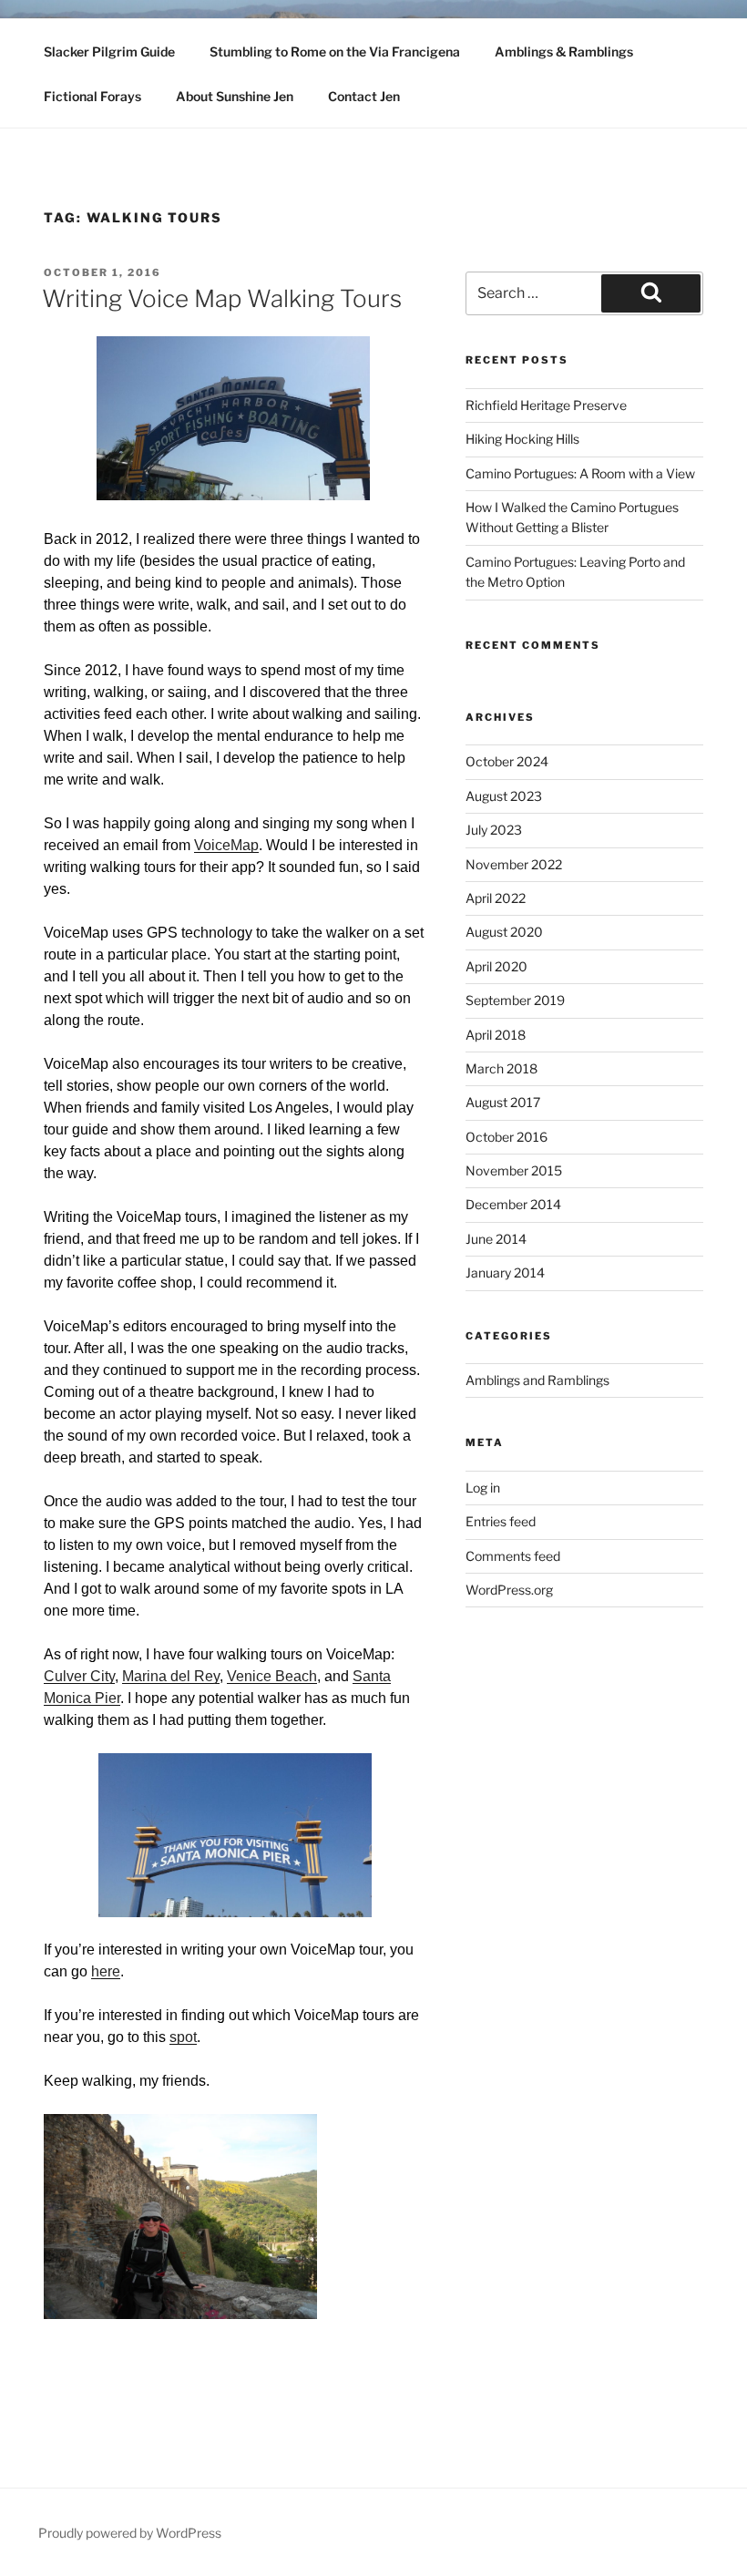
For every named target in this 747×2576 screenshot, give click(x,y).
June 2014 (496, 1239)
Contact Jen (364, 96)
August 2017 (503, 1102)
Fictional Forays (92, 96)
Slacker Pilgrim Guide (109, 51)
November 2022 (514, 864)
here (106, 1971)
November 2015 (514, 1170)
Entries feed (501, 1521)
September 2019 (515, 1000)
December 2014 (513, 1204)
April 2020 (496, 966)
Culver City (79, 1676)
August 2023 (504, 796)
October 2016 (507, 1137)
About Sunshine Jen (235, 96)
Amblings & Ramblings (564, 51)
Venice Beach (272, 1676)
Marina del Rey (171, 1676)
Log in (483, 1488)
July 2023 (494, 830)
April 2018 (496, 1035)
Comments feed (513, 1556)
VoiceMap (226, 845)
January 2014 (505, 1273)
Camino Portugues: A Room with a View (580, 473)
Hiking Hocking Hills (522, 439)
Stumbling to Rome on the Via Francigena (335, 51)
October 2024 (507, 761)
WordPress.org (509, 1590)
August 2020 (504, 932)
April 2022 (496, 898)
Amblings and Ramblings (537, 1380)
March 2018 (501, 1068)
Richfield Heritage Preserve (546, 405)
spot (183, 2037)
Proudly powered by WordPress (130, 2533)
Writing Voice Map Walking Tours (222, 298)
